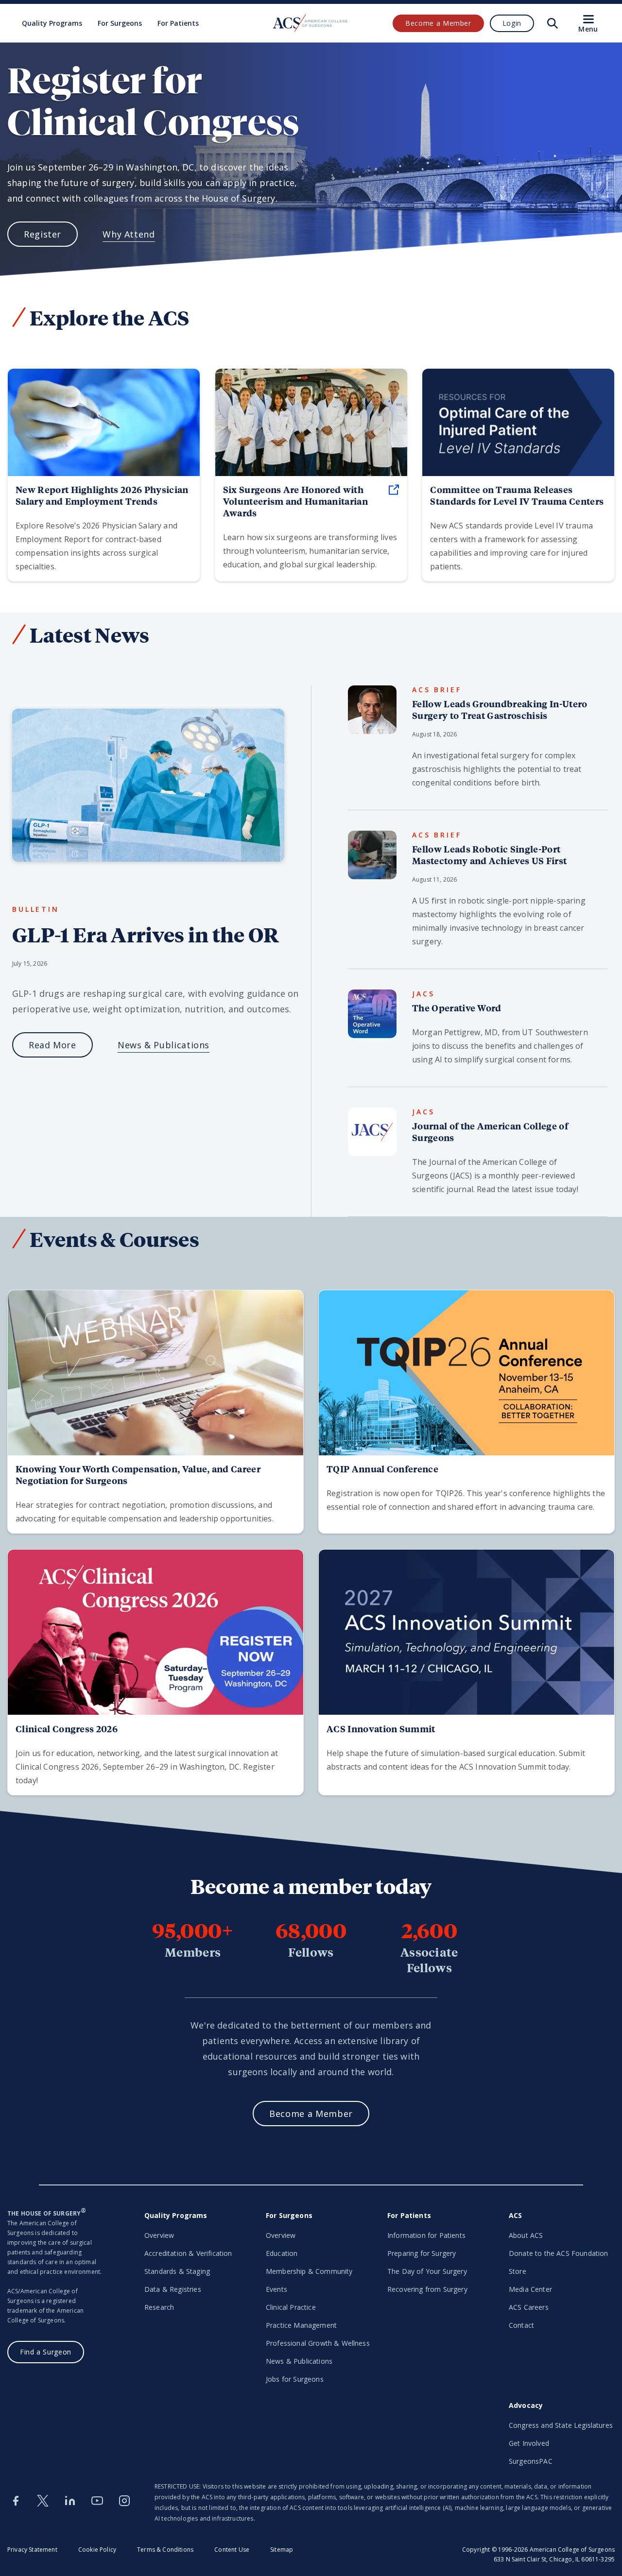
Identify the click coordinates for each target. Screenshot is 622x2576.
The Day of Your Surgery (427, 2271)
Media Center (530, 2289)
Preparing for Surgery (422, 2253)
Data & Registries (173, 2289)
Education (282, 2253)
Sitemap (282, 2550)
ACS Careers (529, 2307)
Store (518, 2271)
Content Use (232, 2550)
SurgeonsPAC (531, 2461)
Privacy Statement (32, 2550)
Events (276, 2289)
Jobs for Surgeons (295, 2379)
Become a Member (438, 23)
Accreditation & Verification (188, 2253)
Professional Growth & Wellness (318, 2343)
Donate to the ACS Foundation (558, 2253)
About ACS (526, 2235)
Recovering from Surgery (427, 2289)
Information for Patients (426, 2235)
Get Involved (529, 2443)
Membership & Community (309, 2271)
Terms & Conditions (165, 2550)
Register (43, 234)
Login (512, 23)
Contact (521, 2325)
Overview (159, 2235)
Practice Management (301, 2325)
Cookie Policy (97, 2550)
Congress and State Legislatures (561, 2425)
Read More (52, 1045)
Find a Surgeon (46, 2352)
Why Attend (129, 234)
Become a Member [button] (311, 2114)
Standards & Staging (177, 2271)
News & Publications (164, 1045)
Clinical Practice (291, 2307)
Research (159, 2307)
